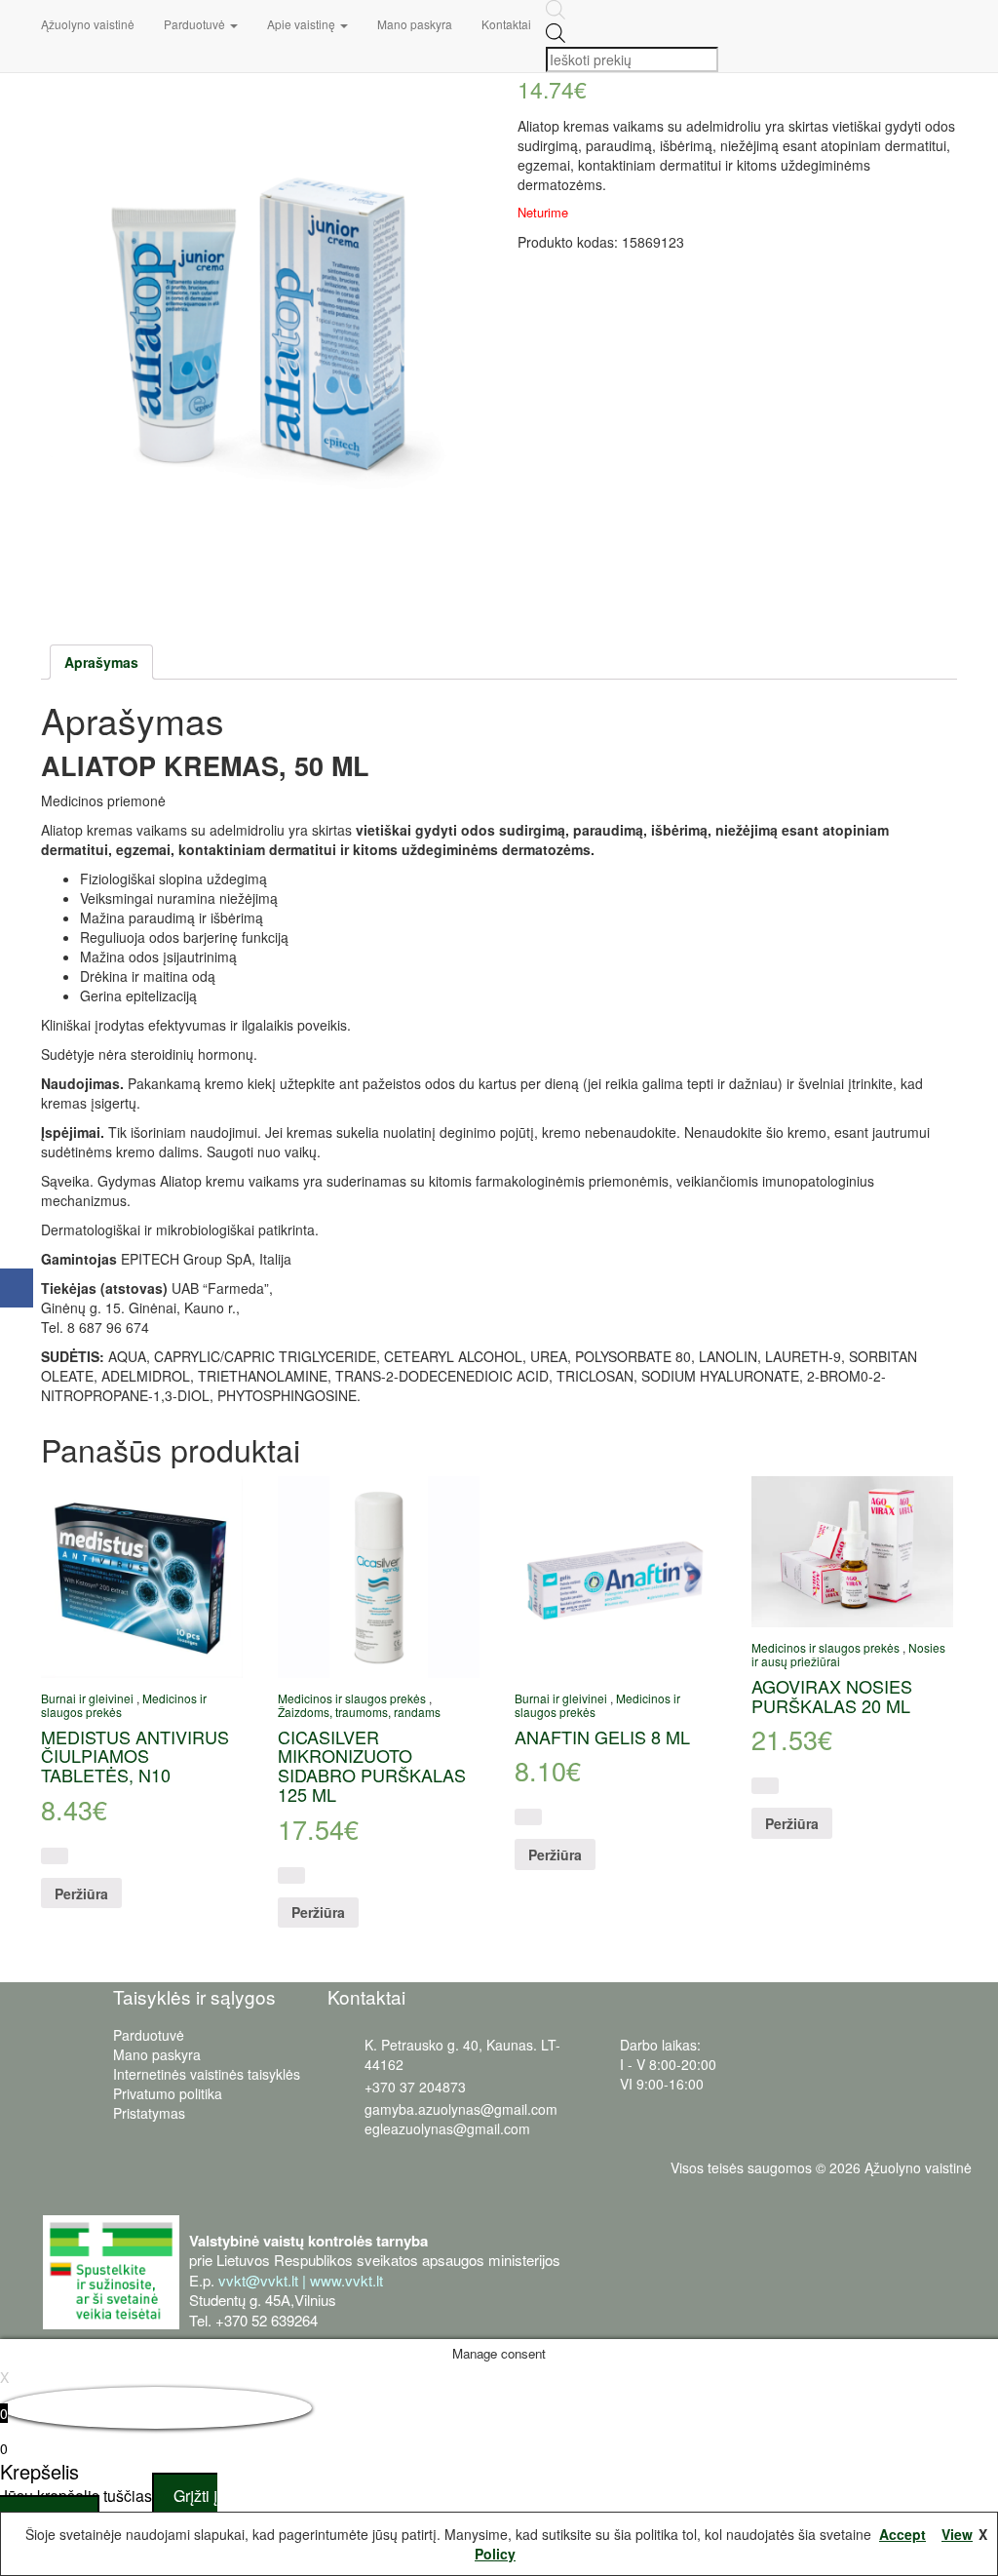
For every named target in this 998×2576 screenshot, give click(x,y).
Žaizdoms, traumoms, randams (359, 1712)
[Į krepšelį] (55, 1856)
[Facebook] (17, 1288)
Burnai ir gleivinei (87, 1698)
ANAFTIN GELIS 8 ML (602, 1737)
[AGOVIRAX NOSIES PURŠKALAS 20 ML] (852, 1552)
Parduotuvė (196, 24)
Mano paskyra (415, 24)
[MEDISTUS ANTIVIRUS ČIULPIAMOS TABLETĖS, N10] (142, 1577)
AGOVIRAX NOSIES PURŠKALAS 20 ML (832, 1696)
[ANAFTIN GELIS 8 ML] (615, 1577)
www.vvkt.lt (346, 2280)
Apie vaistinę (303, 24)
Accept (902, 2534)
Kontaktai (506, 24)
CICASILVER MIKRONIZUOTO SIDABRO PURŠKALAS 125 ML (372, 1765)
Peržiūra (81, 1893)
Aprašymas (101, 662)
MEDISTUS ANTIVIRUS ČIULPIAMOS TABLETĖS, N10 (135, 1756)
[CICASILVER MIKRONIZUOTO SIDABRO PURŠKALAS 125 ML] (379, 1577)
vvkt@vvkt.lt (258, 2280)
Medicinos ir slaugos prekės (352, 1698)
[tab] (101, 662)
